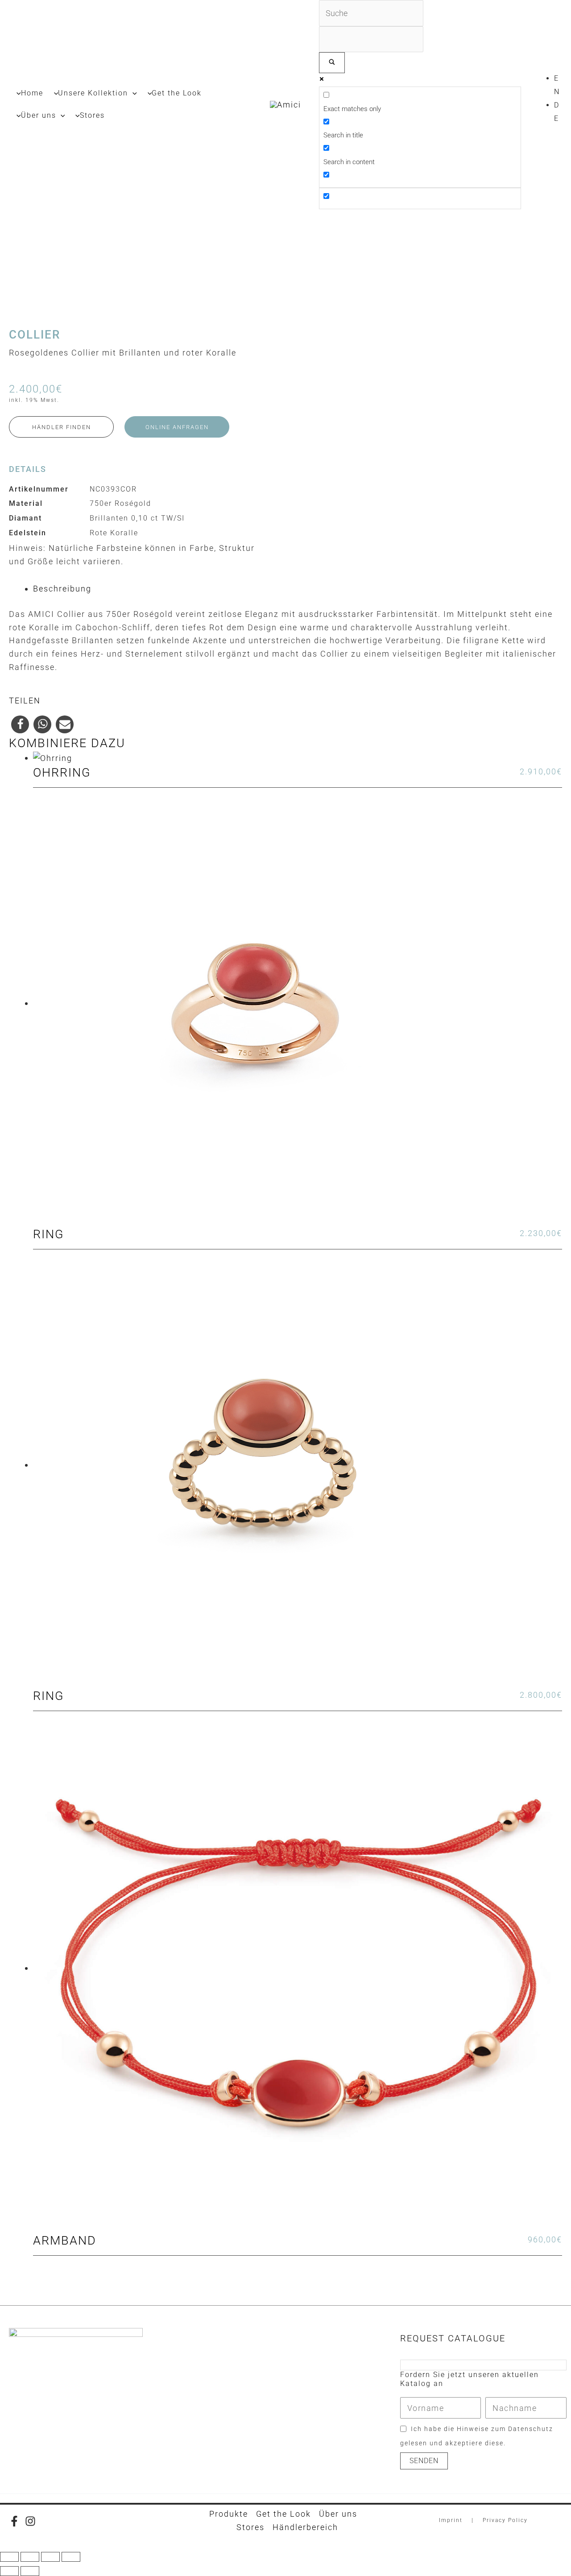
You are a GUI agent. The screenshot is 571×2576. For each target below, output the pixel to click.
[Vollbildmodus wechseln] (30, 2557)
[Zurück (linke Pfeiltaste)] (9, 2571)
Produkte (229, 2514)
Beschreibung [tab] (62, 589)
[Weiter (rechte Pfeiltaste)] (30, 2571)
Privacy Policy (505, 2520)
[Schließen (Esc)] (71, 2557)
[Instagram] (30, 2521)
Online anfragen (177, 427)
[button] (132, 93)
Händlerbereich (305, 2527)
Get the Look (283, 2514)
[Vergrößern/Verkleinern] (9, 2557)
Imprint (451, 2520)
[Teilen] (50, 2557)
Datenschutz (531, 2429)
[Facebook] (14, 2521)
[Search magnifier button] (332, 63)
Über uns (338, 2514)
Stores (250, 2527)
